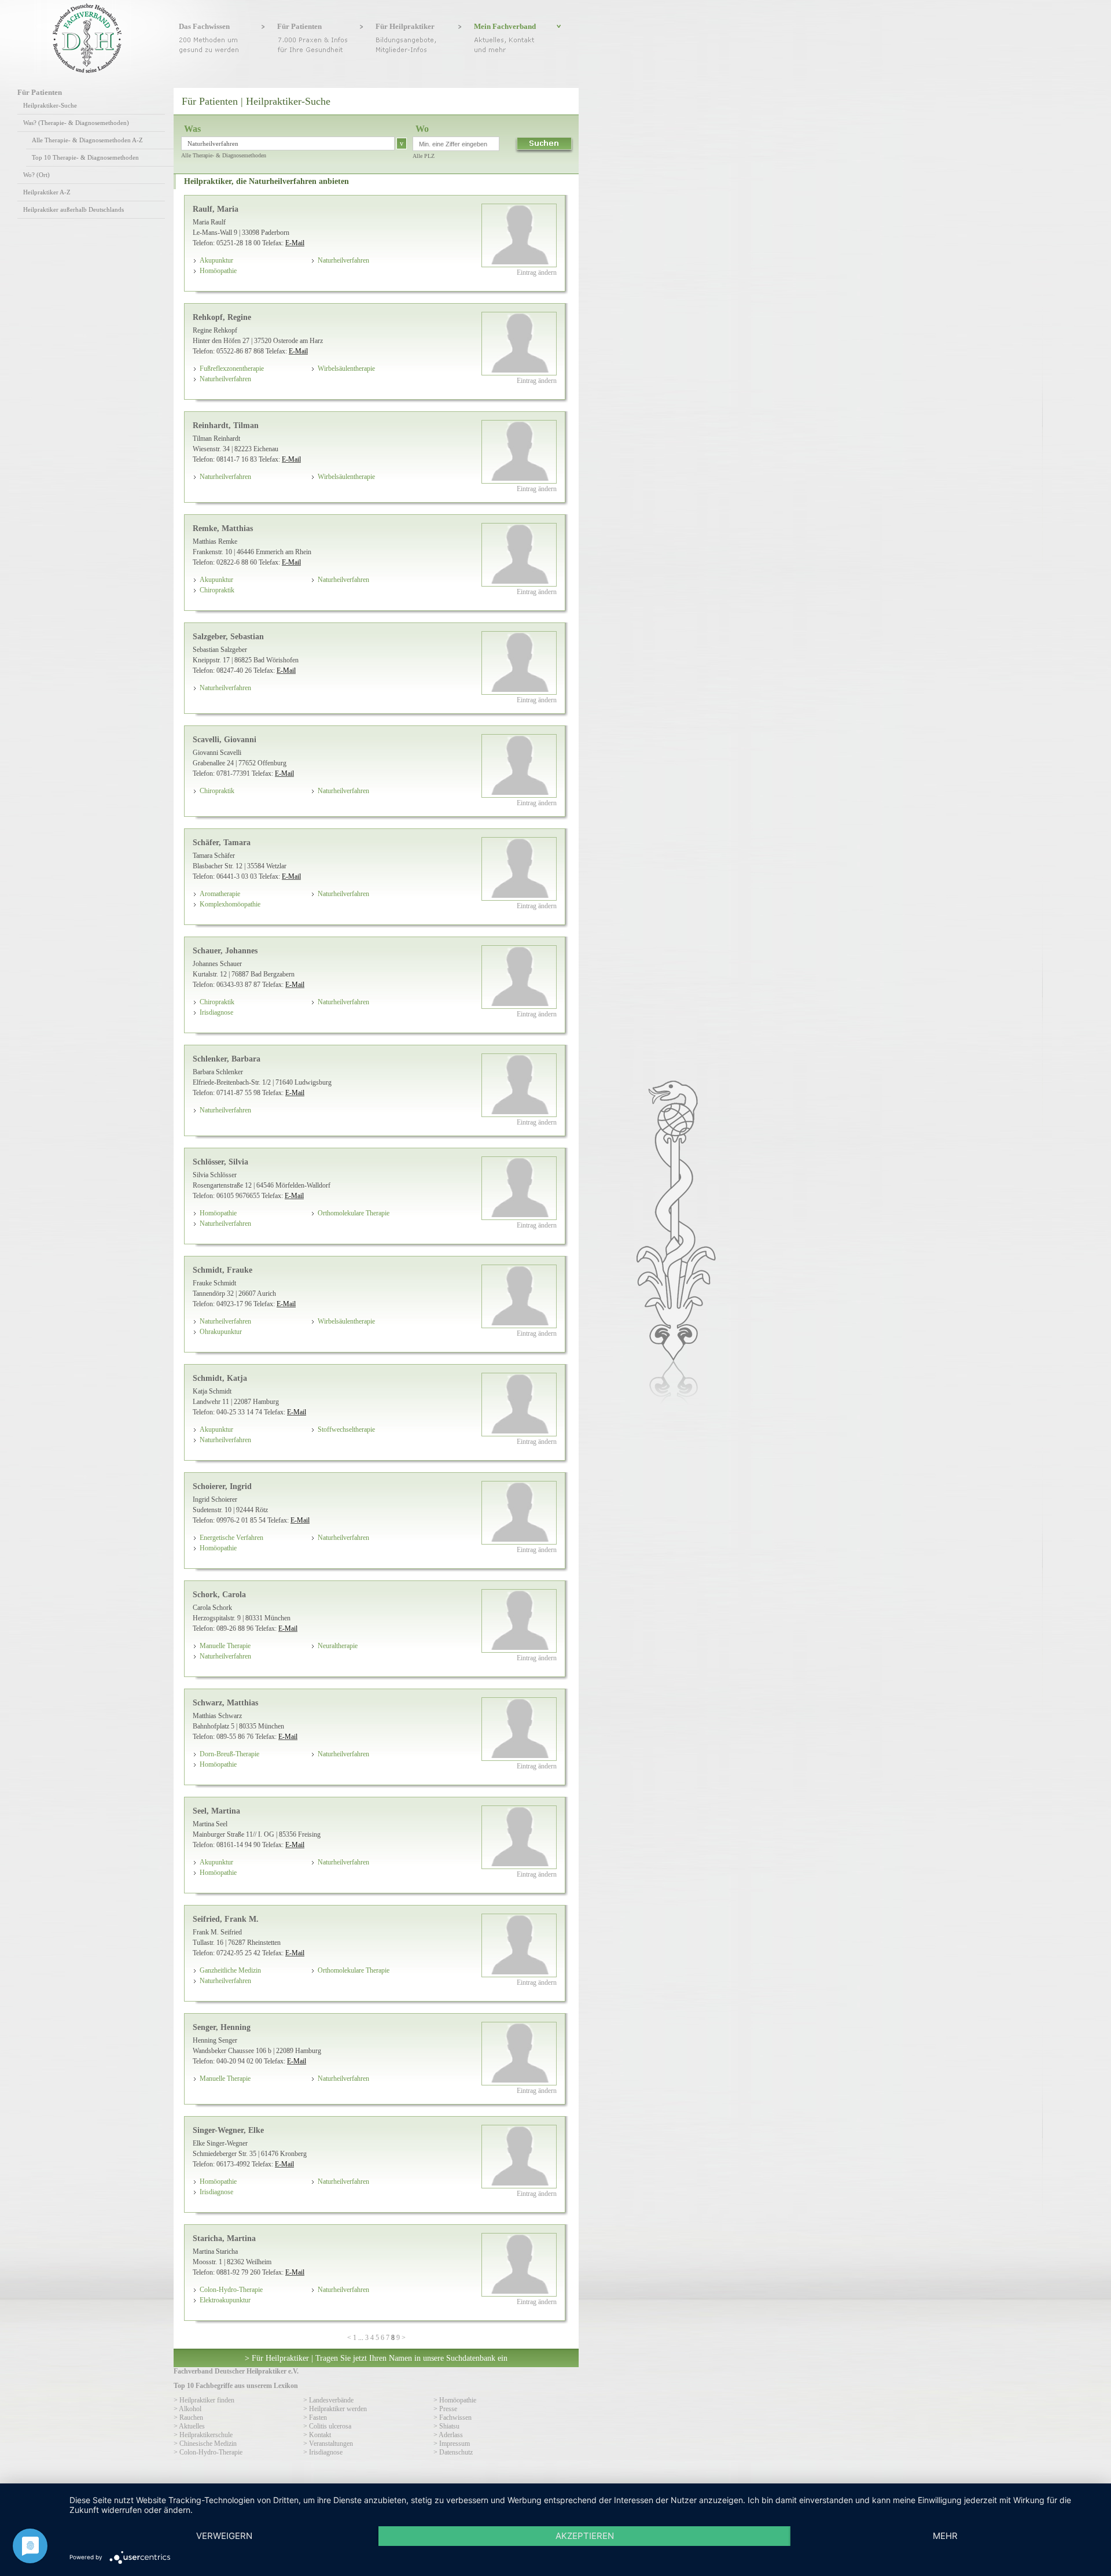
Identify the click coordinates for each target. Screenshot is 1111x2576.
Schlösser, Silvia (220, 1162)
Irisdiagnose (216, 1012)
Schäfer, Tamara (222, 842)
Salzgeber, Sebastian (228, 636)
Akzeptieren (585, 2536)
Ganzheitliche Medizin (230, 1970)
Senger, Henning (222, 2027)
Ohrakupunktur (221, 1332)
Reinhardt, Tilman (226, 425)
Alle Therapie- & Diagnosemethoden (224, 155)
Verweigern (224, 2536)
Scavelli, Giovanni (225, 739)
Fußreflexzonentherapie (232, 368)
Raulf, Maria (216, 209)
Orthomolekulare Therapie (354, 1213)
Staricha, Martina (224, 2238)
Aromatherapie (220, 894)
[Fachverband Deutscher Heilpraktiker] (87, 71)
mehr (945, 2536)
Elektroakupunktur (225, 2300)
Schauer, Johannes (225, 950)
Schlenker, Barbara (227, 1059)
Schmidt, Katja (220, 1378)
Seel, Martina (216, 1811)
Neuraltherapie (338, 1646)
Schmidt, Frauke (222, 1270)
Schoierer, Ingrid (222, 1486)
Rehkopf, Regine (222, 317)
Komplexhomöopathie (230, 904)
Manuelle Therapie (225, 1646)
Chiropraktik (217, 590)
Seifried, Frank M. (226, 1919)
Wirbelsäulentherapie (346, 368)
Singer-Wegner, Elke (228, 2130)
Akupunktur (216, 260)
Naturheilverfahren (343, 260)
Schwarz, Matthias (225, 1702)
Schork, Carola (219, 1594)
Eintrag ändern (537, 272)
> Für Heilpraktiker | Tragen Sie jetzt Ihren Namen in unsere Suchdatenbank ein (376, 2358)
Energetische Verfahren (231, 1538)
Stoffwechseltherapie (346, 1429)
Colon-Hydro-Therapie (231, 2290)
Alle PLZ (424, 156)
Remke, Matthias (223, 528)
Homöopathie (218, 271)
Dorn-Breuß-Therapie (229, 1754)
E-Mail (295, 243)
